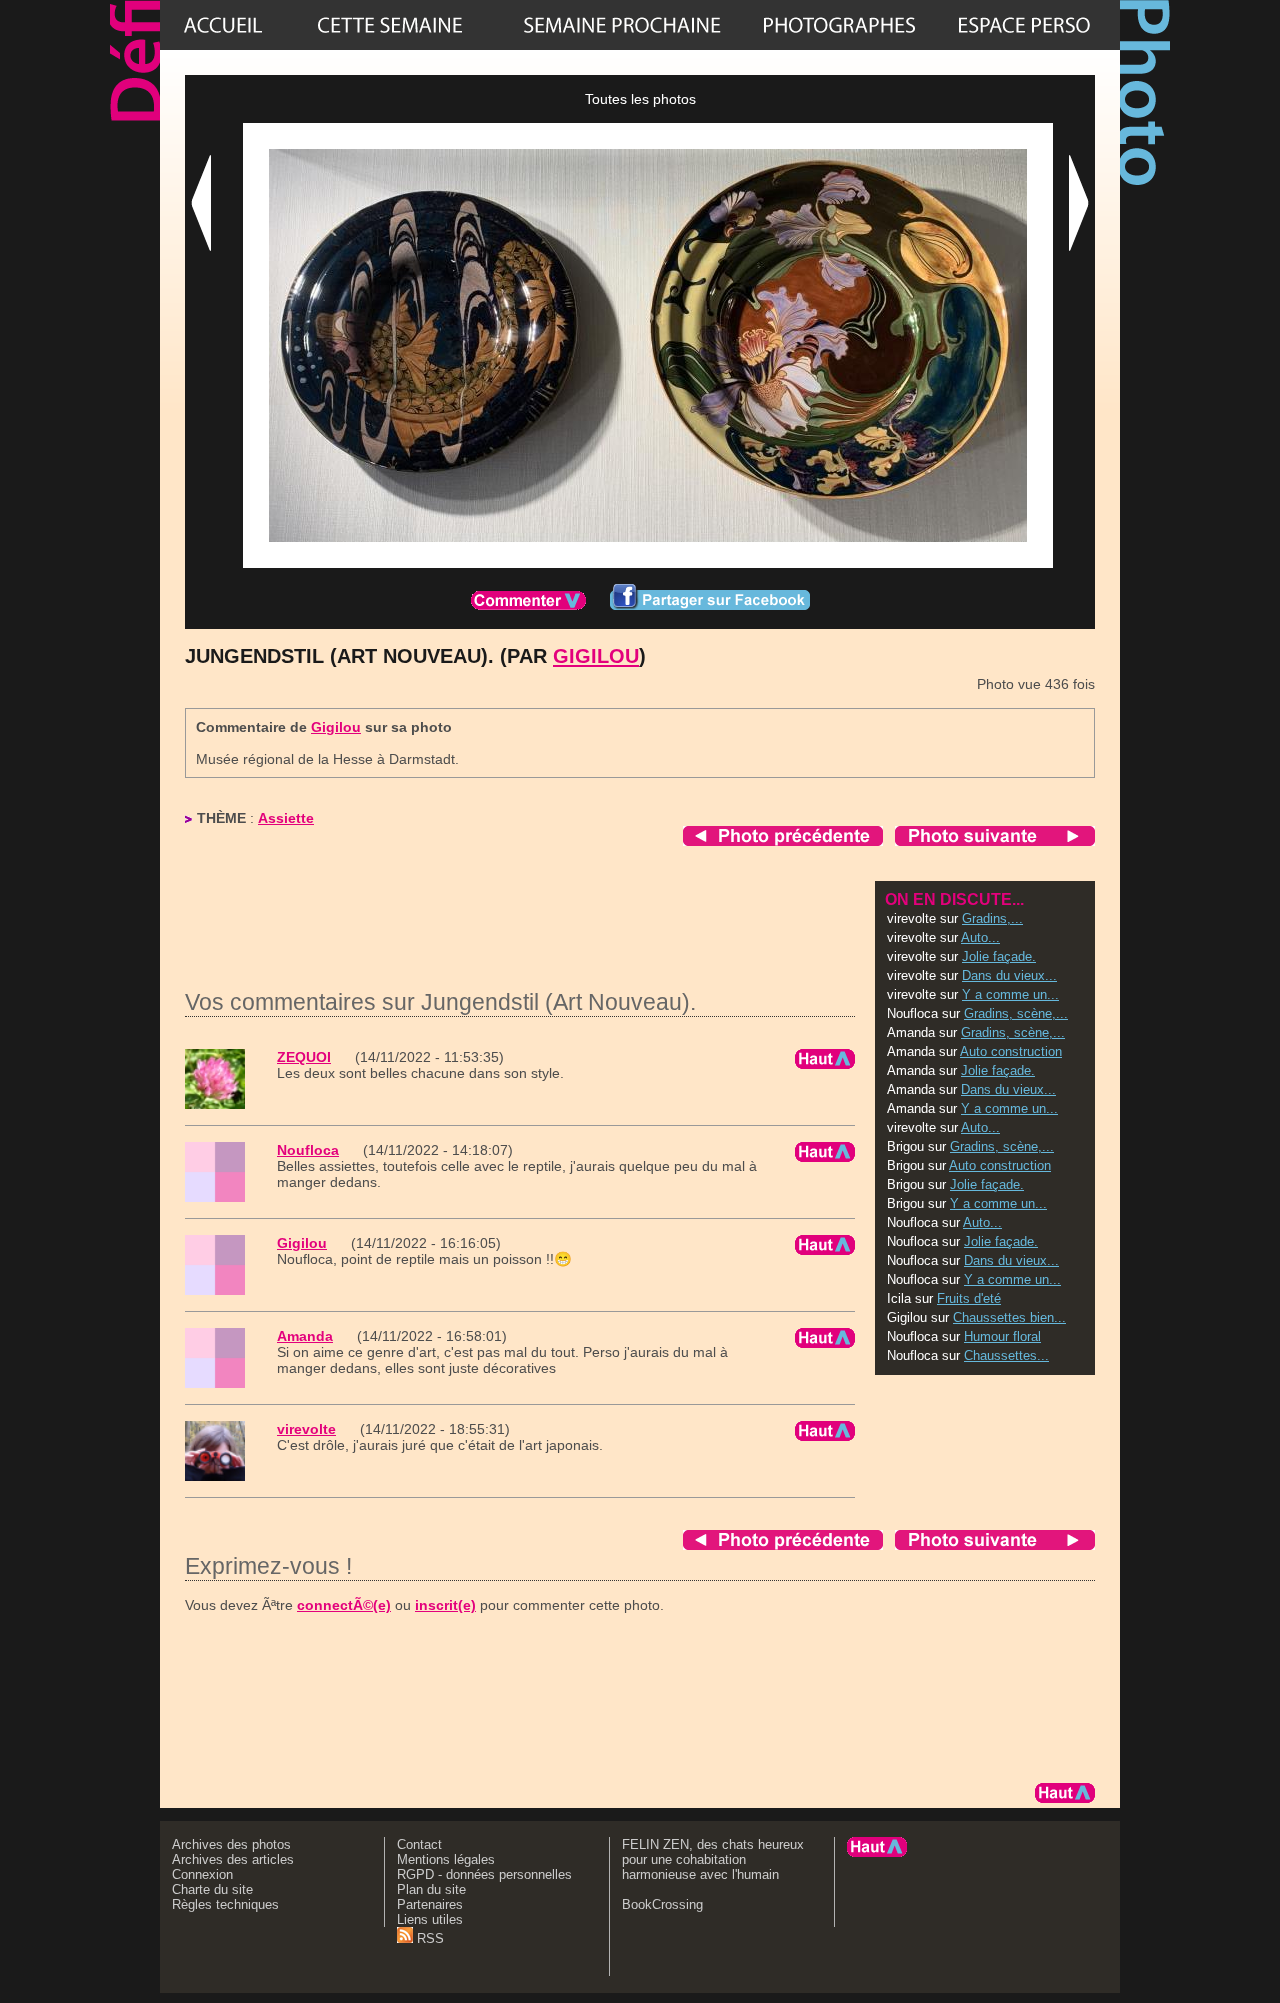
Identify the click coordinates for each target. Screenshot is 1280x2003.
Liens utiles (430, 1919)
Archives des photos (231, 1844)
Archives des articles (233, 1859)
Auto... (980, 937)
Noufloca (308, 1150)
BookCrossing (662, 1904)
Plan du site (431, 1889)
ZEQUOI (304, 1057)
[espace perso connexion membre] (1024, 25)
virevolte (306, 1429)
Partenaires (430, 1904)
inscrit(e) (445, 1605)
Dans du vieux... (1009, 975)
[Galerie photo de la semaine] (390, 25)
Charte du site (212, 1889)
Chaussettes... (1006, 1355)
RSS (428, 1938)
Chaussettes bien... (1009, 1317)
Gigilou (596, 656)
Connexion (202, 1874)
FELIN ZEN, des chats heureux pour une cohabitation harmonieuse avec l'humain (713, 1859)
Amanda (305, 1336)
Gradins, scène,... (1016, 1013)
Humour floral (1002, 1336)
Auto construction (1011, 1051)
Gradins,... (992, 918)
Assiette (286, 818)
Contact (419, 1844)
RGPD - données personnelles (484, 1874)
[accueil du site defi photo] (223, 25)
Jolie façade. (999, 956)
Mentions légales (446, 1859)
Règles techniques (225, 1904)
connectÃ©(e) (344, 1605)
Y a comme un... (1010, 994)
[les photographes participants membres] (839, 25)
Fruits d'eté (969, 1298)
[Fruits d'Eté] (622, 25)
